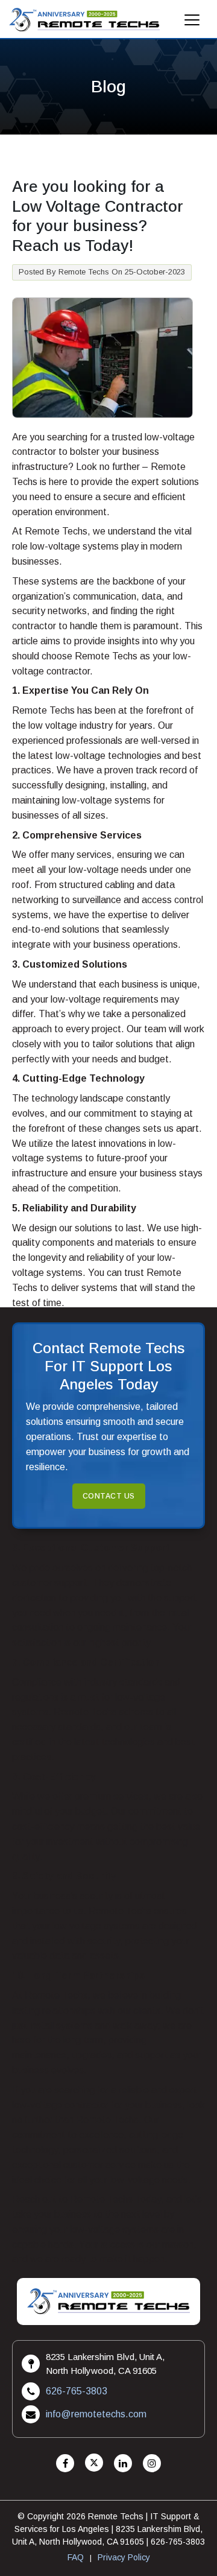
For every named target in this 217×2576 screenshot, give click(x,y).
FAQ (76, 2557)
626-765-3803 (77, 2391)
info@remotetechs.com (96, 2414)
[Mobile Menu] (192, 23)
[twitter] (94, 2463)
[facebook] (65, 2463)
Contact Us (109, 1496)
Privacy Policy (124, 2557)
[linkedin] (123, 2463)
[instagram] (152, 2463)
